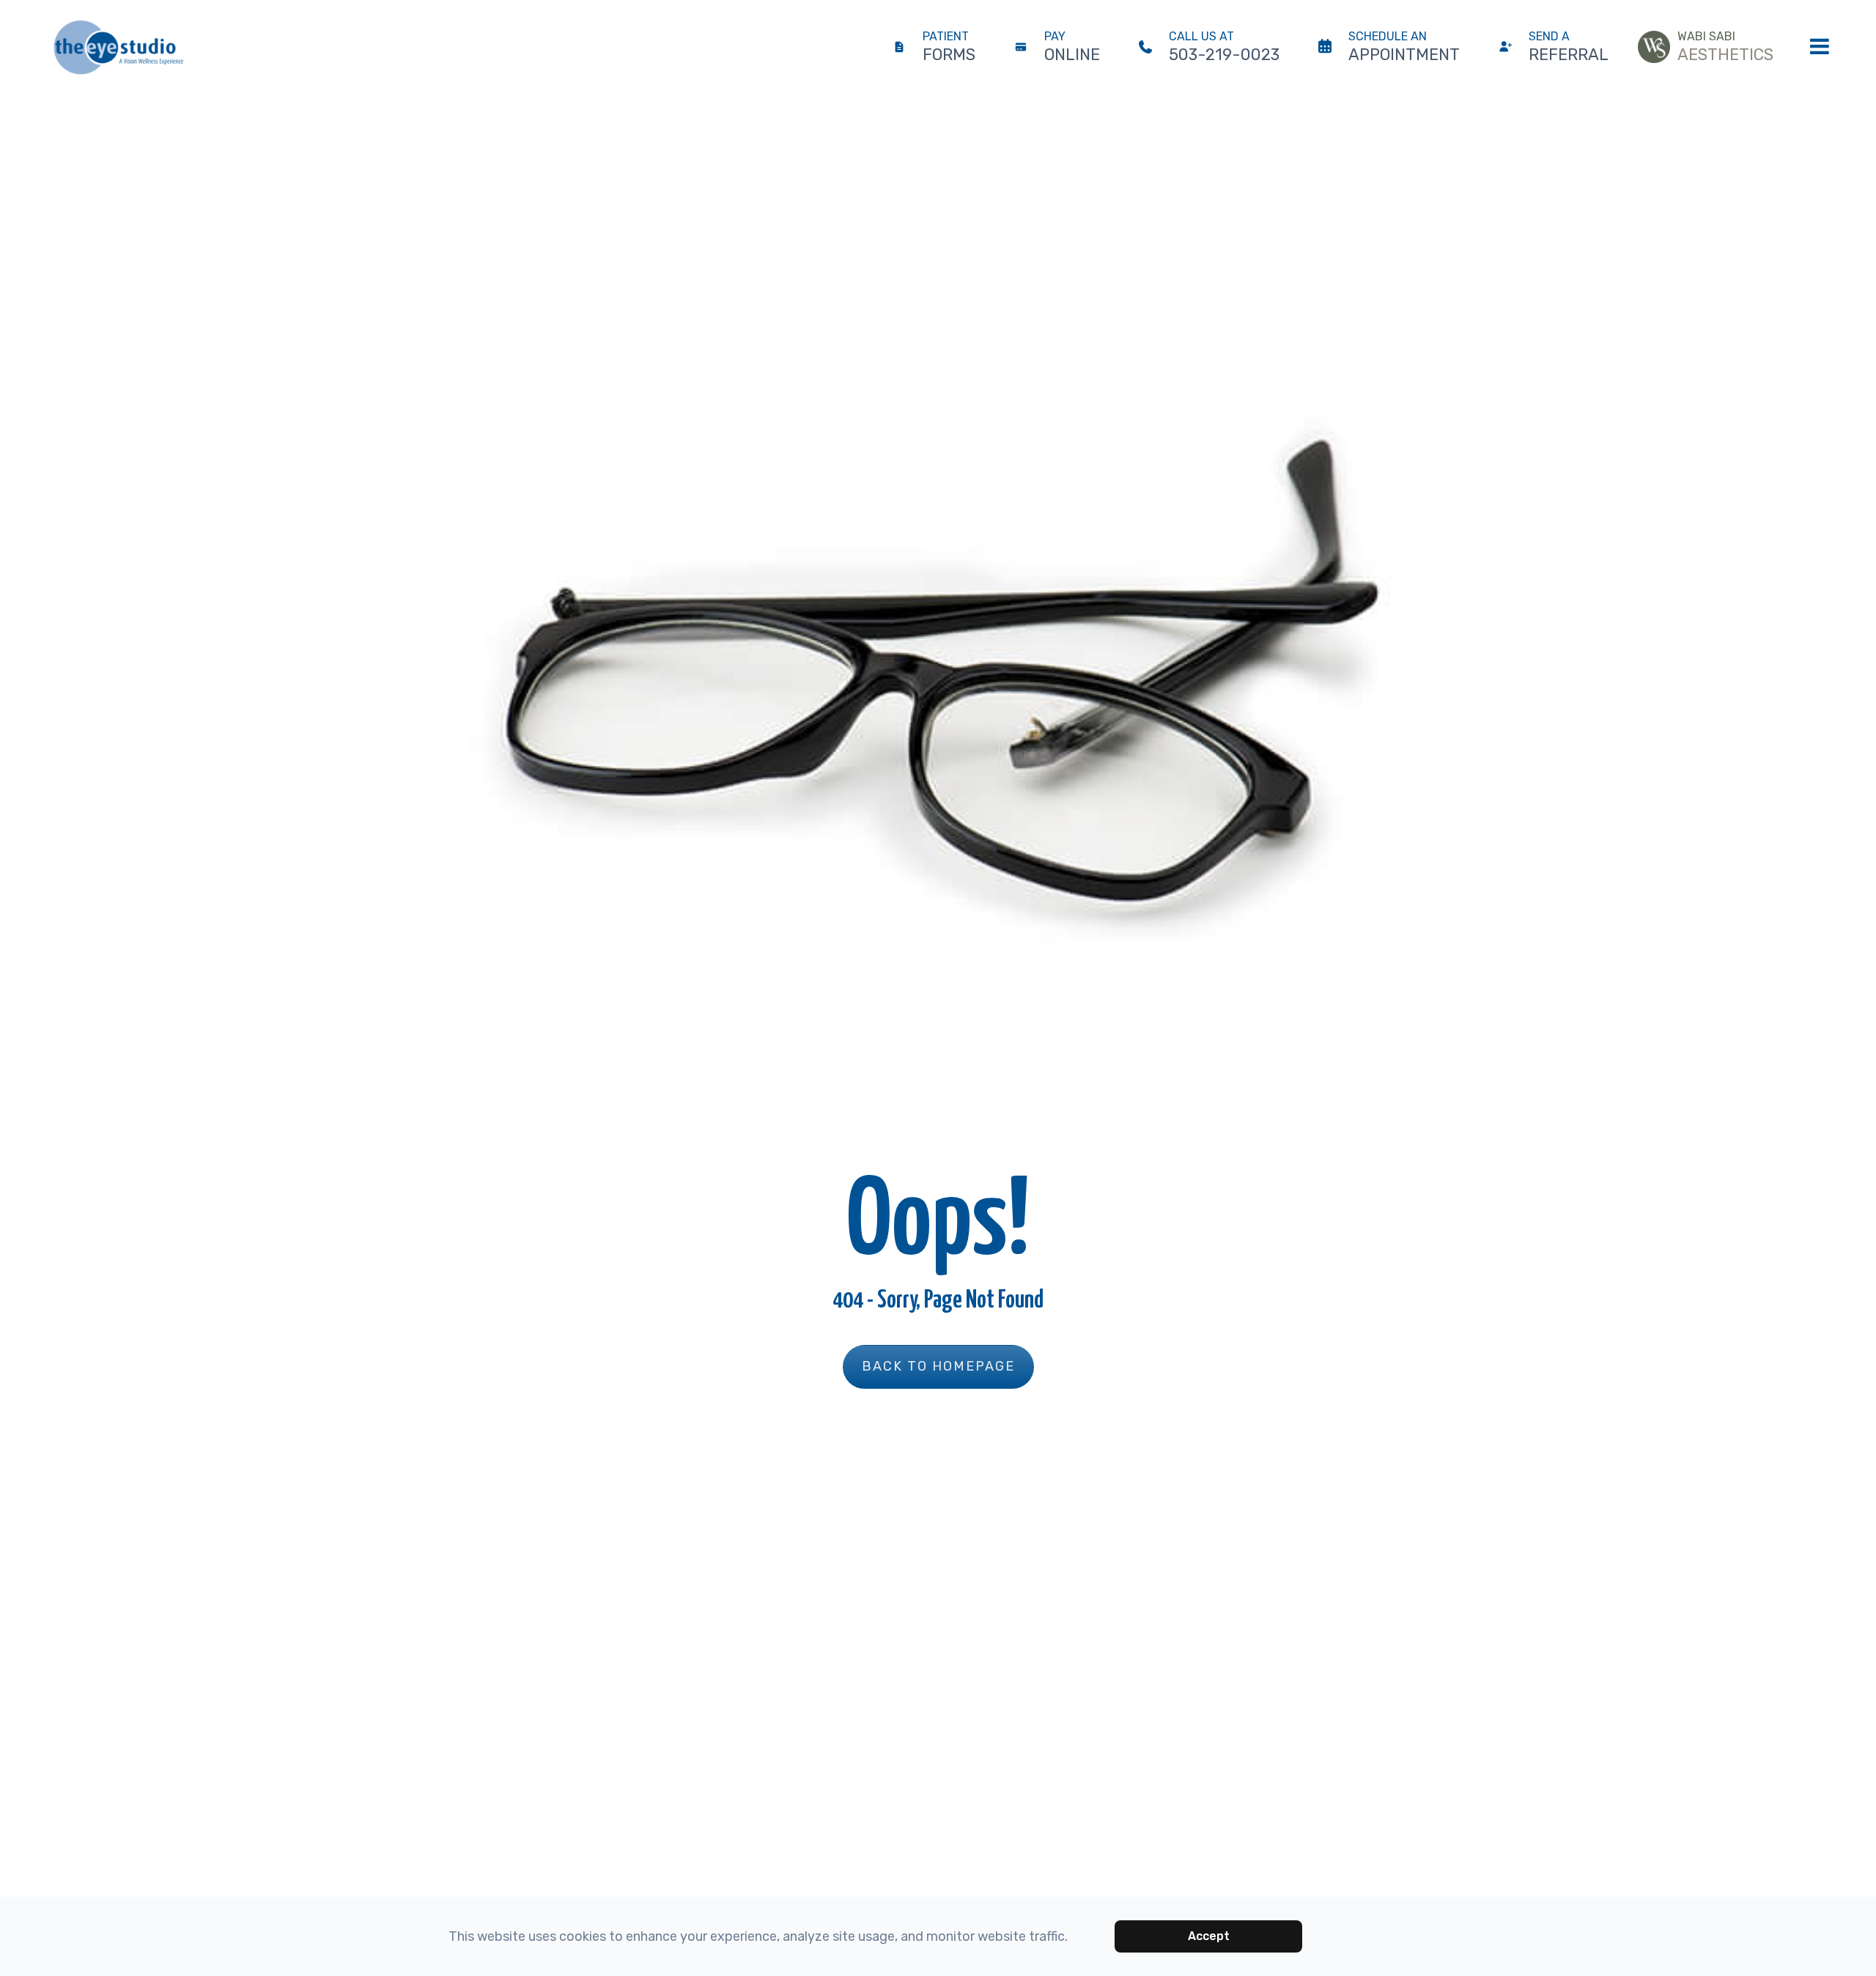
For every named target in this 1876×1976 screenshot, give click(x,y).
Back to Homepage (938, 1366)
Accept (1209, 1936)
